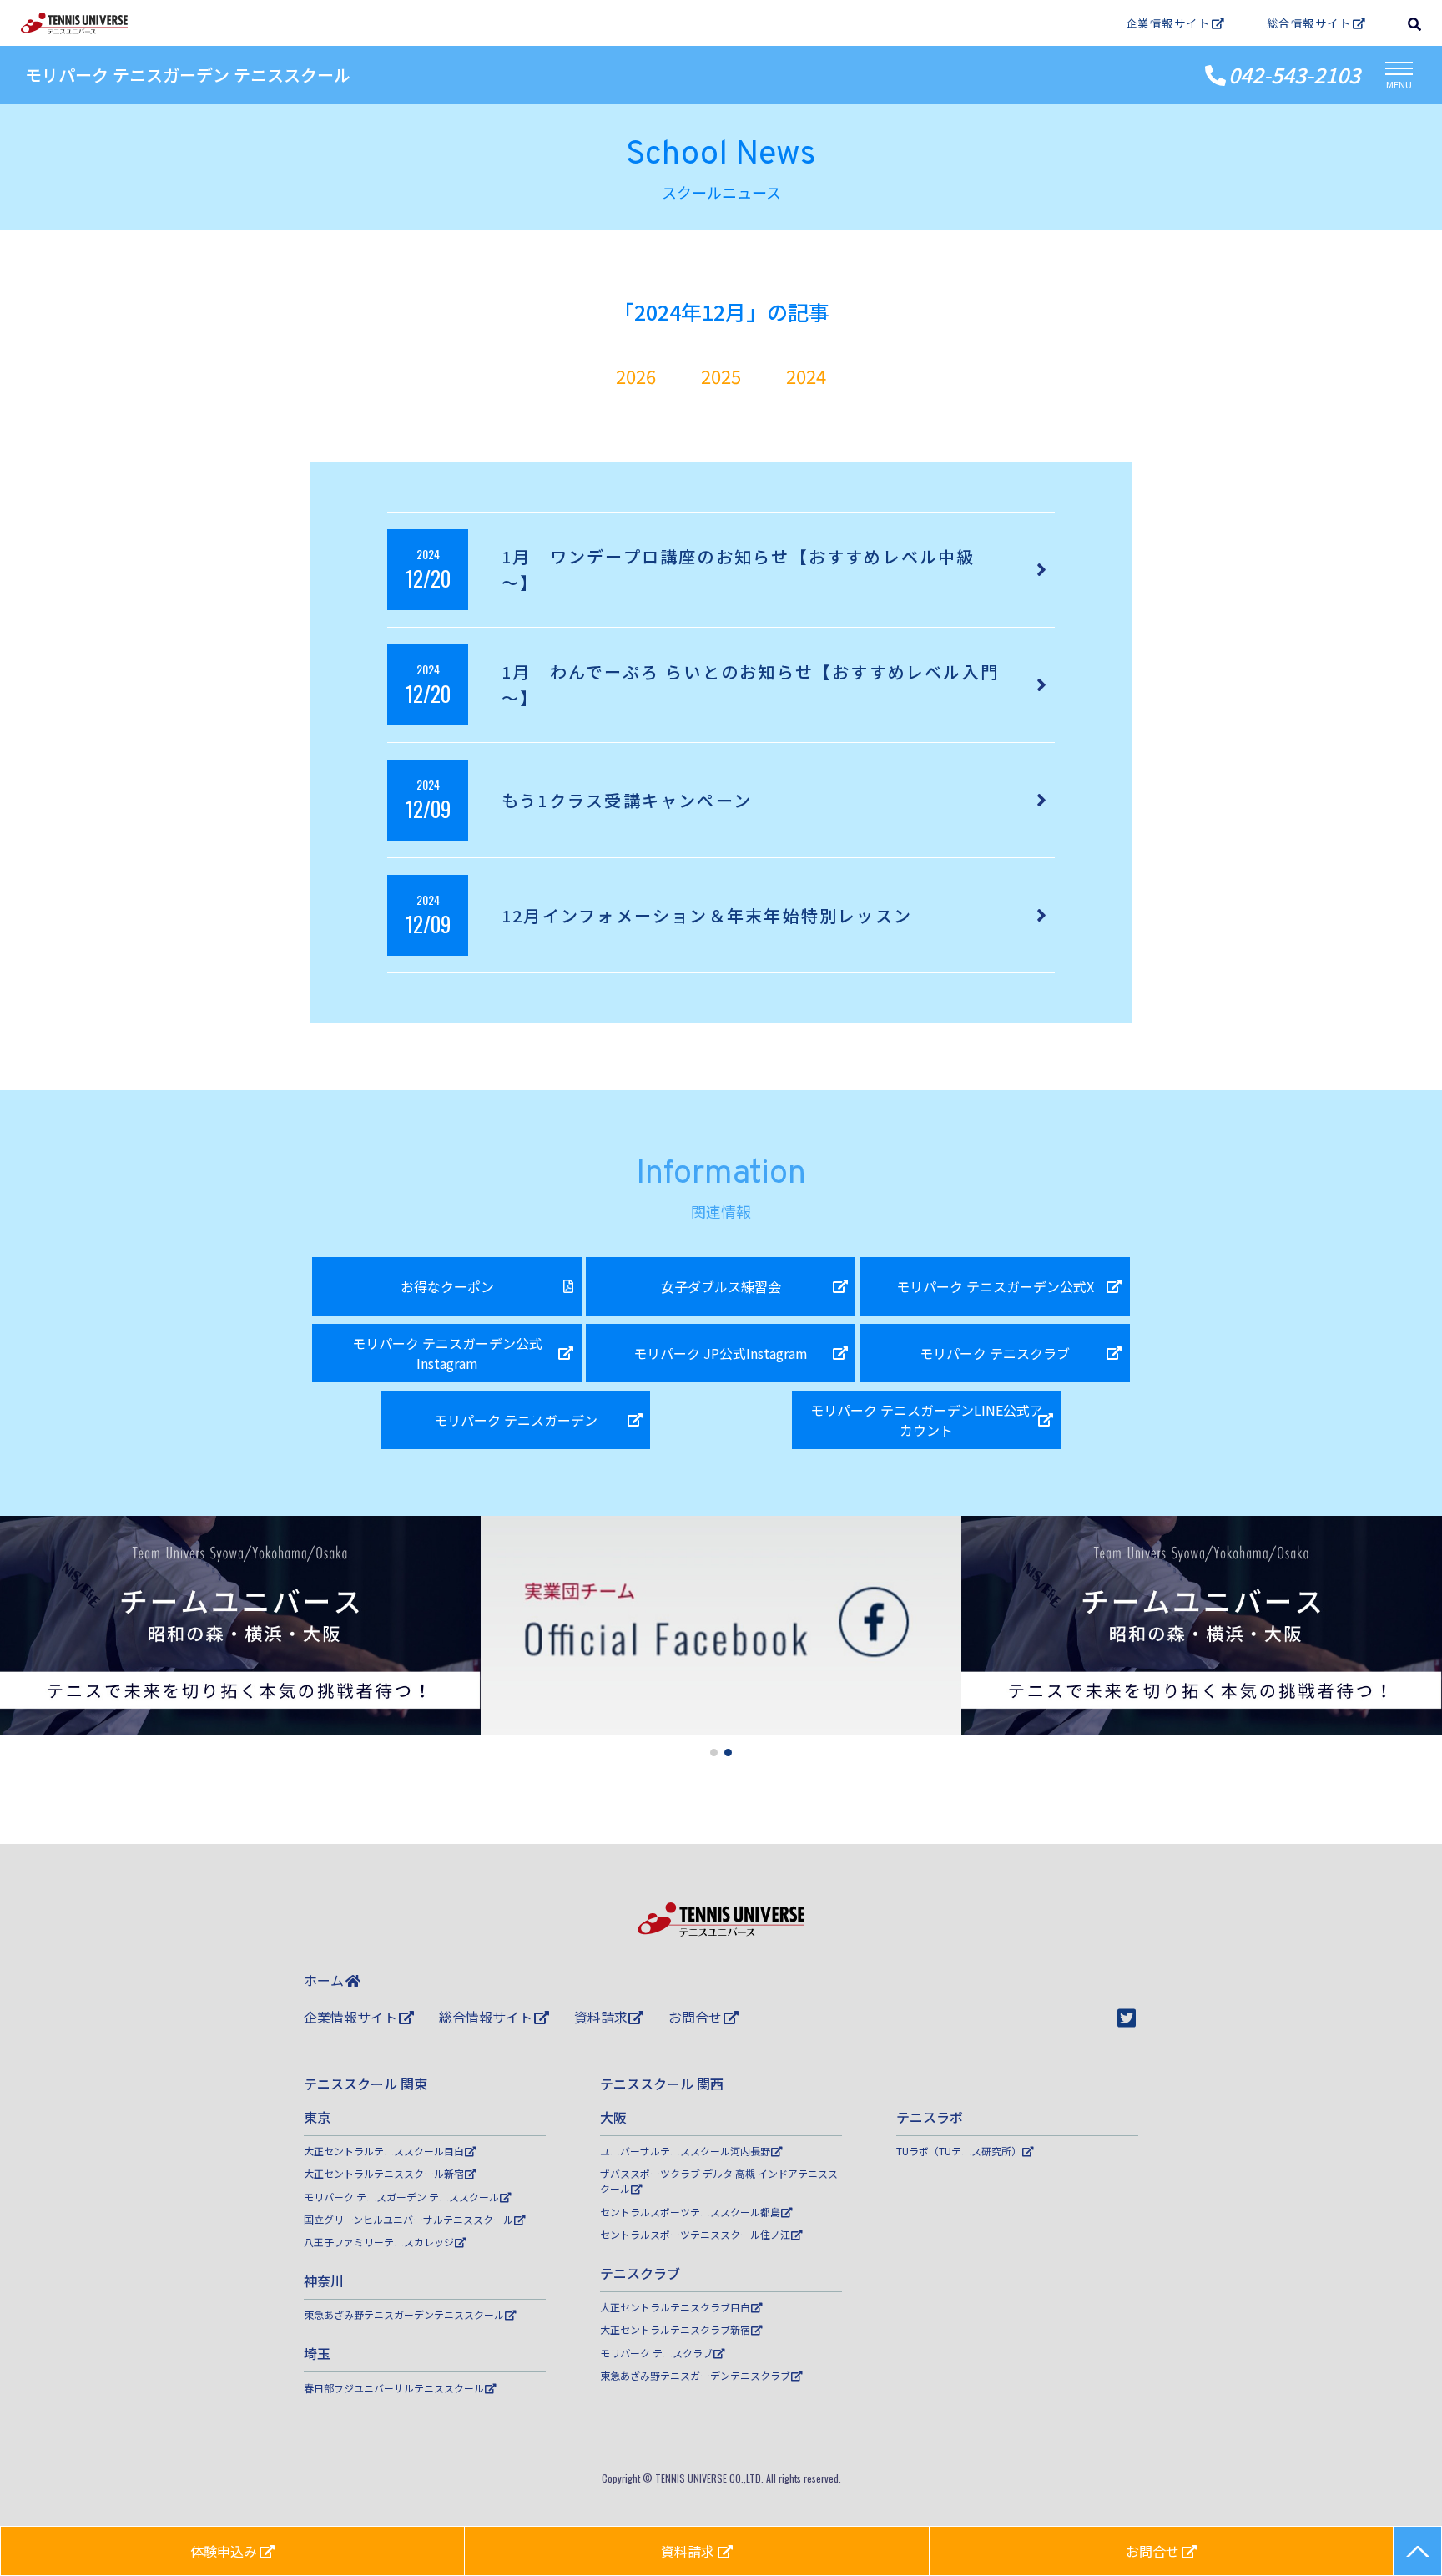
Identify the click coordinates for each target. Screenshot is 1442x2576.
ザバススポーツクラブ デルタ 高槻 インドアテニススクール (719, 2181)
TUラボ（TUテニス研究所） (959, 2151)
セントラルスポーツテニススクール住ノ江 (695, 2234)
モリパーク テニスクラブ (656, 2353)
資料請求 (601, 2017)
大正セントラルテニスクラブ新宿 (675, 2329)
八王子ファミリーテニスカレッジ (379, 2242)
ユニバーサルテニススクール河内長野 (685, 2151)
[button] (714, 1753)
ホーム (324, 1980)
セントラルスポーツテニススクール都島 (690, 2212)
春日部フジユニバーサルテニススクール (394, 2388)
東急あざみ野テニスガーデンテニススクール (404, 2314)
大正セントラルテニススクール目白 (384, 2151)
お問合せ (695, 2017)
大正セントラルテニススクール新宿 (384, 2173)
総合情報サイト (1309, 23)
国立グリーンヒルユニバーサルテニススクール (408, 2219)
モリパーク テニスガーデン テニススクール (188, 75)
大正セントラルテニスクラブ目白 (675, 2307)
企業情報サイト (1168, 23)
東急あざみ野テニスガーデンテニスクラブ (695, 2375)
